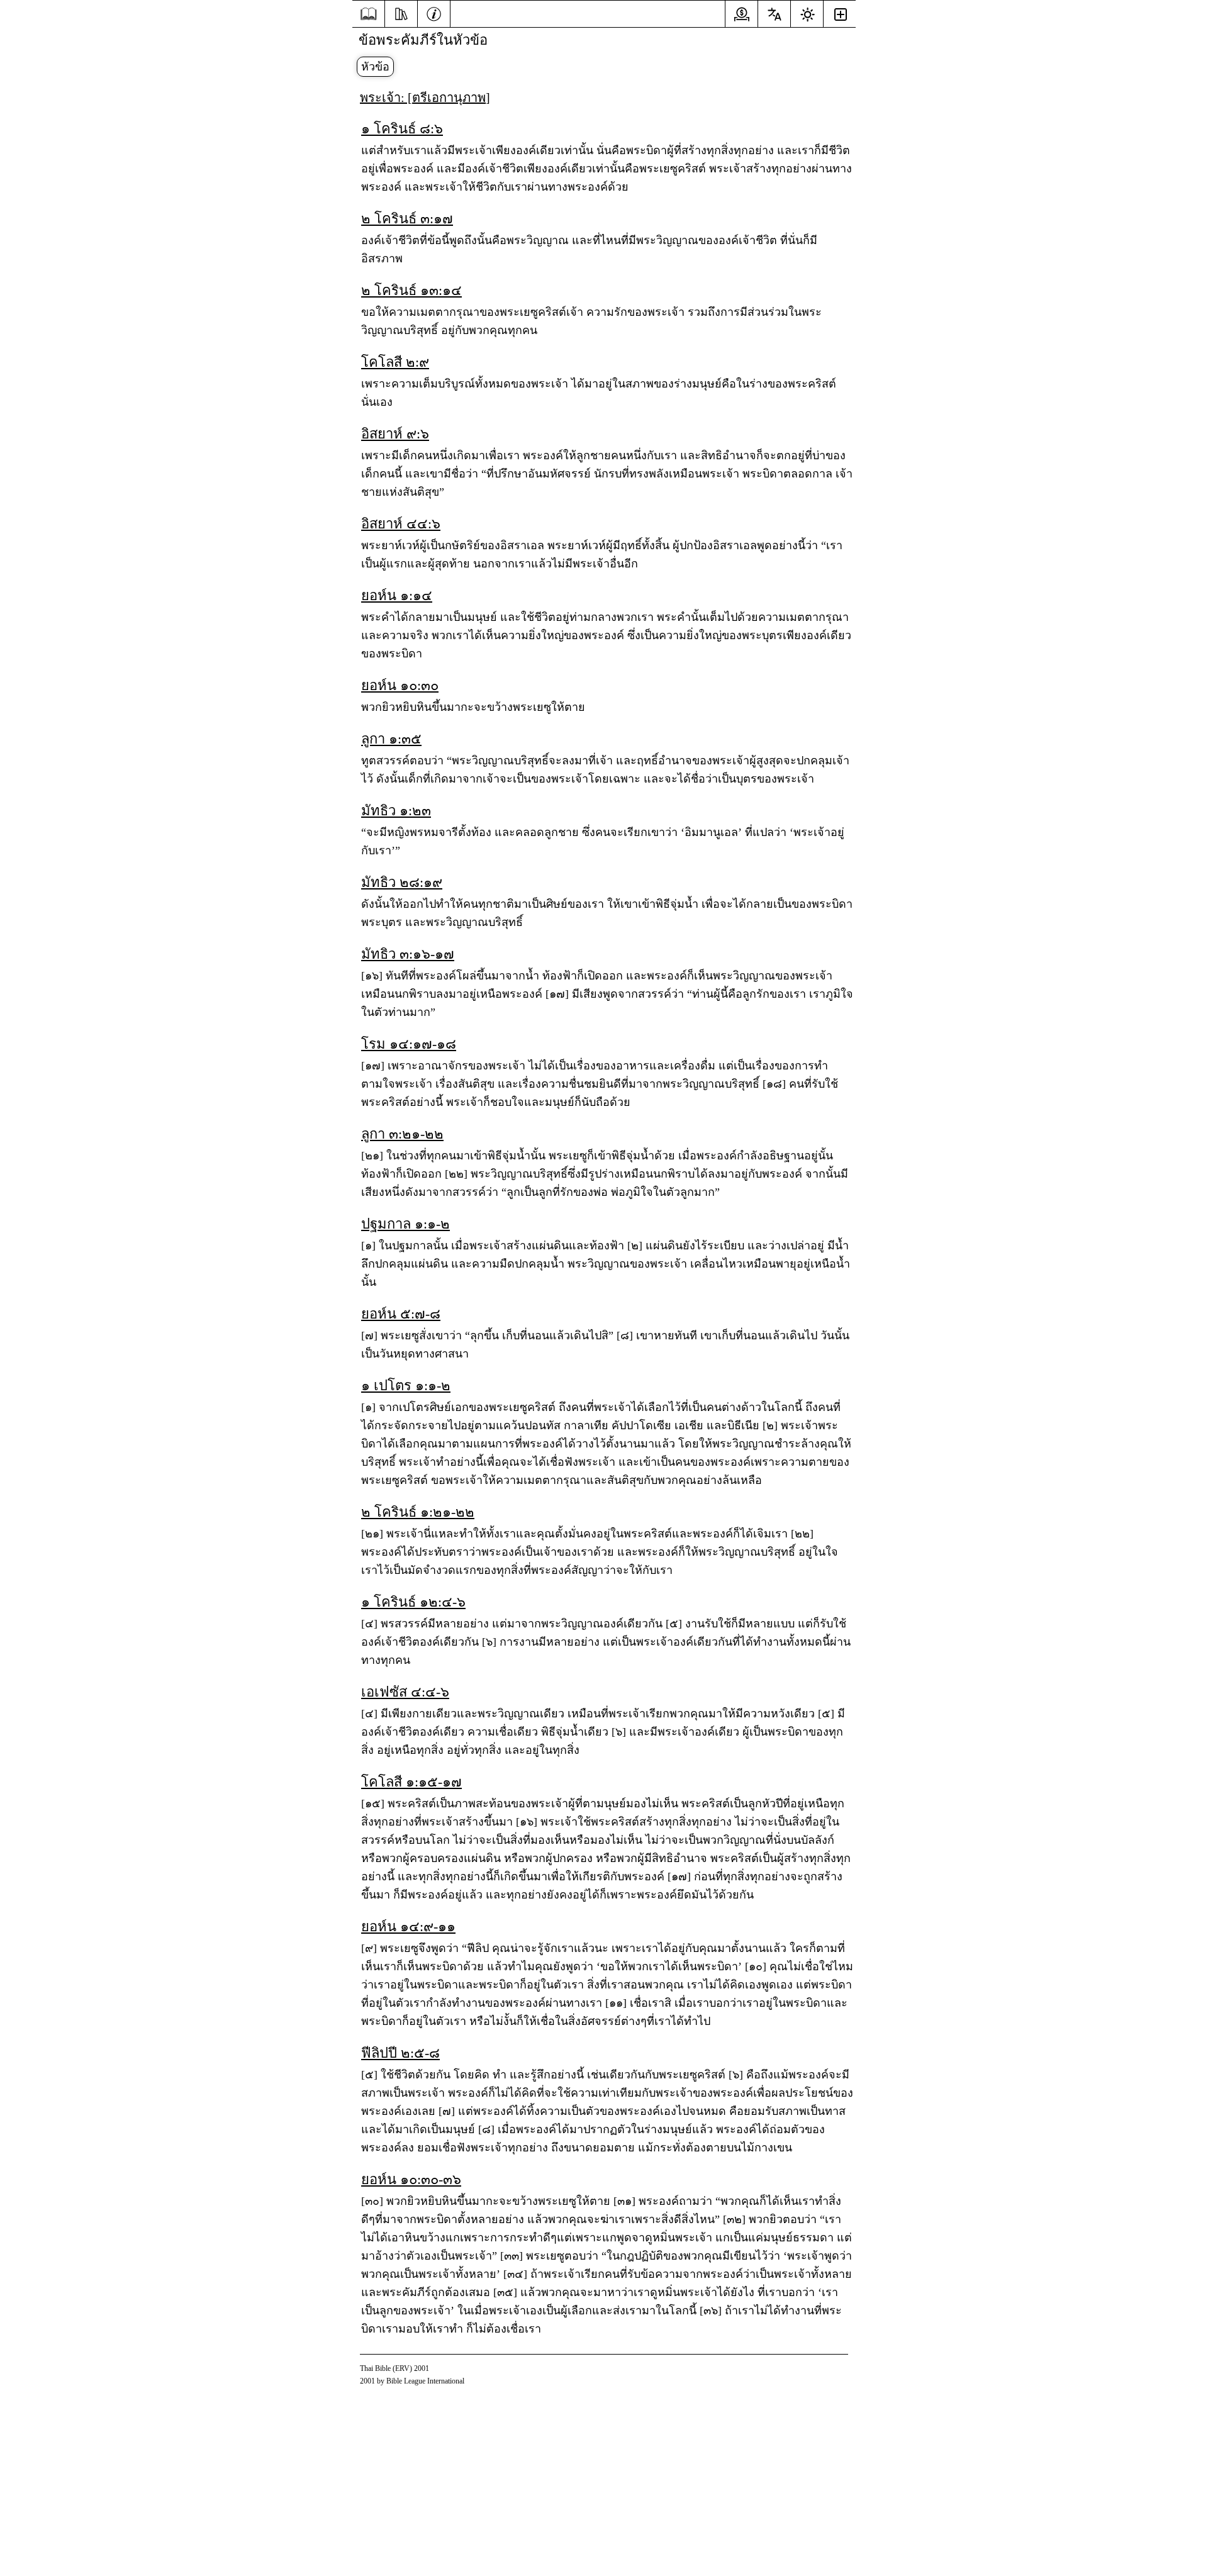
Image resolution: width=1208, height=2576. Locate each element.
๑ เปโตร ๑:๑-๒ (406, 1386)
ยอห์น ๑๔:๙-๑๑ (408, 1926)
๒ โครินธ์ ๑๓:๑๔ (411, 290)
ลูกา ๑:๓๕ (391, 739)
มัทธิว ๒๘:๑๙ (402, 882)
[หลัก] (368, 14)
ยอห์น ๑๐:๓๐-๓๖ (411, 2179)
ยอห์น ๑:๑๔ (397, 595)
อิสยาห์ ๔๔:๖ (401, 524)
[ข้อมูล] (434, 13)
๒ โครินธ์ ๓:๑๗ (407, 219)
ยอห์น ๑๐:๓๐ (400, 685)
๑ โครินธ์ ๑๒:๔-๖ (413, 1602)
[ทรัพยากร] (401, 13)
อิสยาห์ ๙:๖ (395, 434)
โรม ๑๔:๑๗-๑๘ (409, 1044)
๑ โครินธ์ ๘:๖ (402, 129)
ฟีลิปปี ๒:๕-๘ (400, 2053)
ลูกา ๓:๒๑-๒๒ (402, 1134)
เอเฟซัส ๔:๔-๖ (405, 1692)
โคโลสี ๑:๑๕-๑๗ (411, 1782)
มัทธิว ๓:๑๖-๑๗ (408, 954)
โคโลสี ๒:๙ (395, 362)
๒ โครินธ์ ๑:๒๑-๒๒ (418, 1512)
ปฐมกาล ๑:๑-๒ (405, 1224)
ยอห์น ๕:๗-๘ (401, 1314)
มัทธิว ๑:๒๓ (396, 811)
